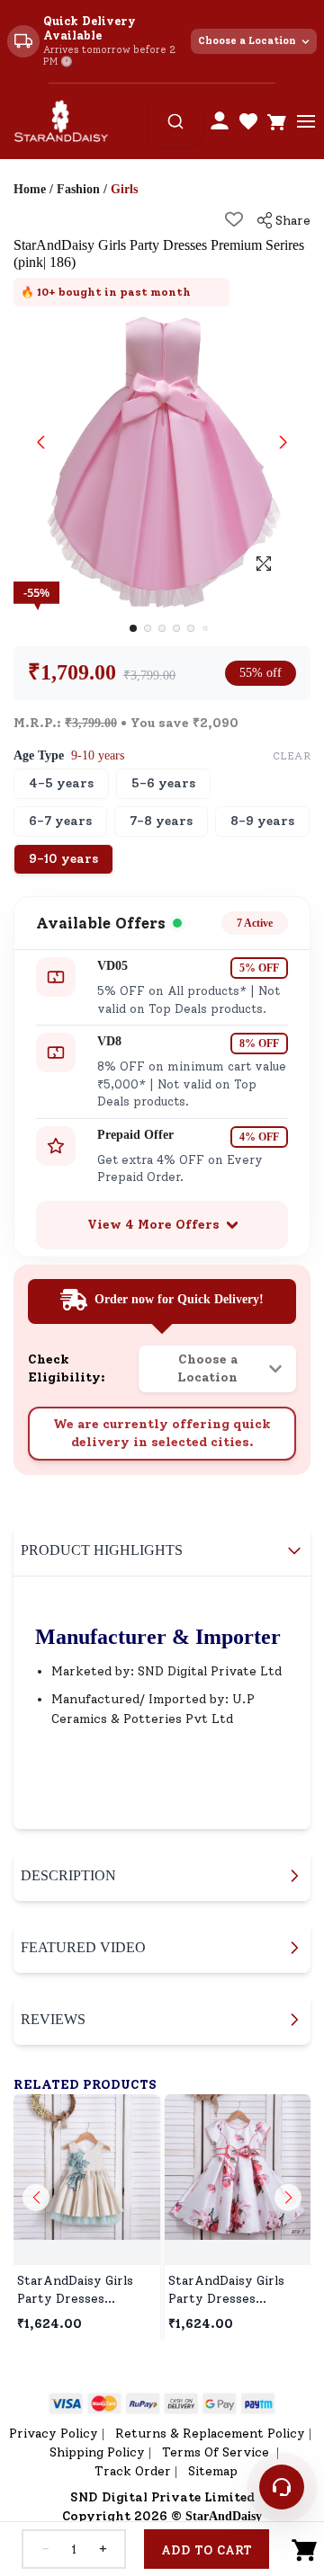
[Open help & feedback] (282, 2487)
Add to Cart (207, 2550)
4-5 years (61, 783)
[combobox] (175, 121)
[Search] (175, 121)
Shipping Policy (97, 2452)
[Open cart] (277, 121)
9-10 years (63, 859)
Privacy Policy (54, 2434)
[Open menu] (306, 121)
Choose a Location (247, 41)
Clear (292, 756)
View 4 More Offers (153, 1225)
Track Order (133, 2471)
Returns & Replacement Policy (210, 2434)
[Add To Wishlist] (234, 219)
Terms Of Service (217, 2452)
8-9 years (262, 821)
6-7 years (60, 821)
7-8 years (161, 821)
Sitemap (213, 2471)
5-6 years (163, 783)
